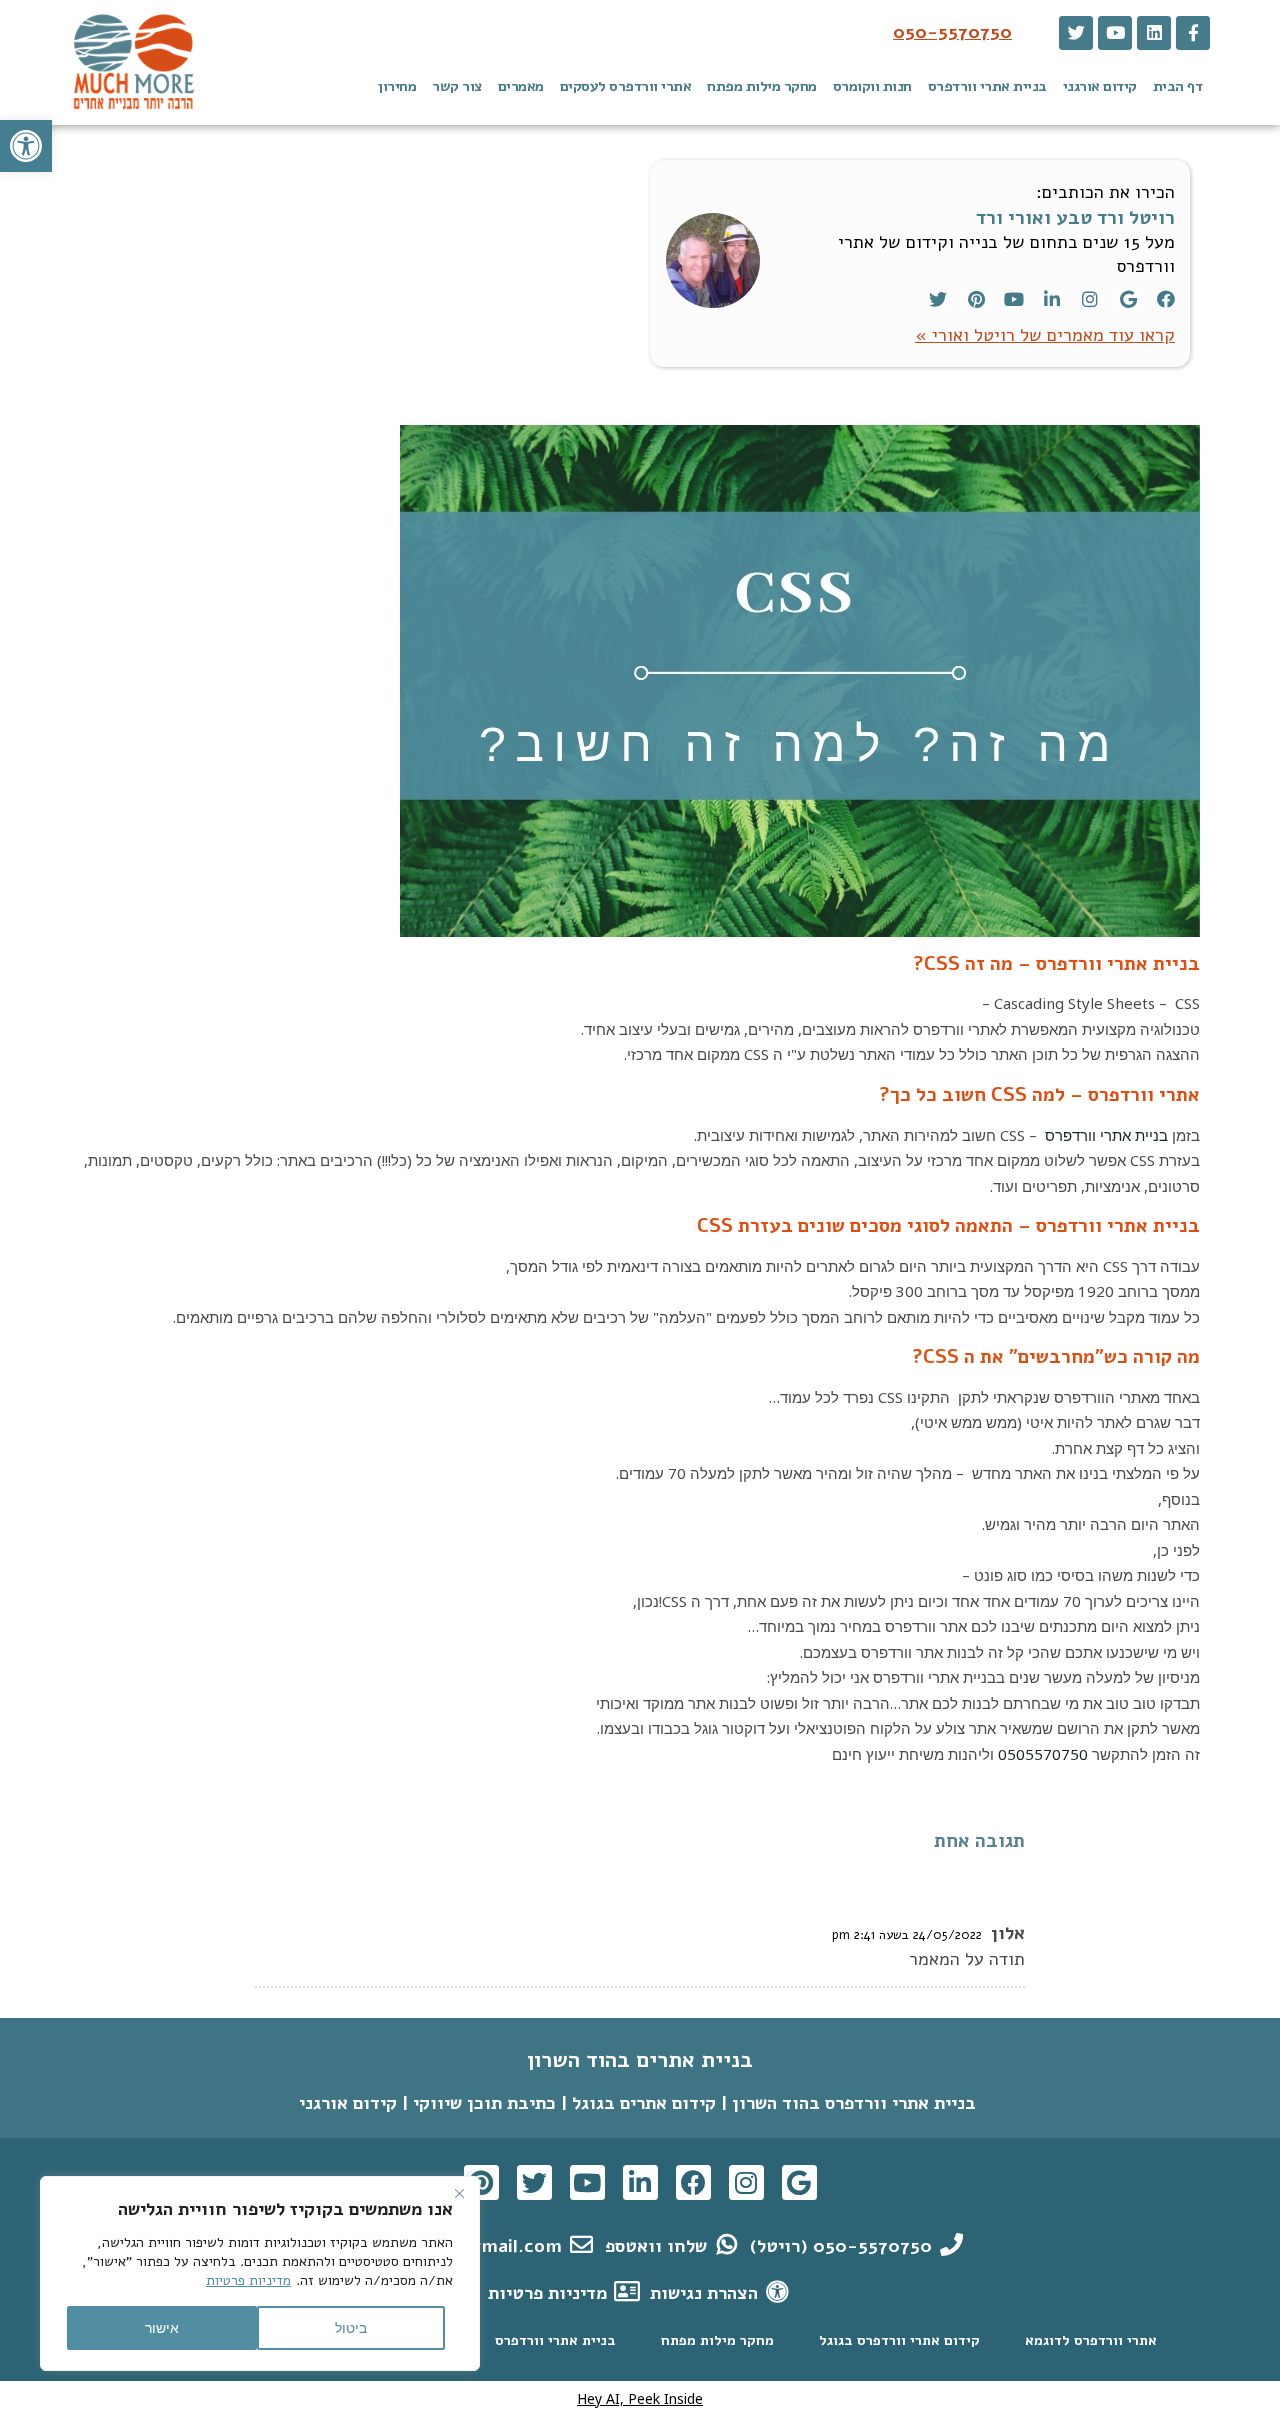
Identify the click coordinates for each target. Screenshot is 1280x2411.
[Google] (1128, 299)
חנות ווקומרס (872, 86)
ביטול (351, 2327)
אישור (162, 2327)
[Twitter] (1076, 33)
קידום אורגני (1100, 86)
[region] (260, 2273)
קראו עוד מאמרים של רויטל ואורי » (1045, 335)
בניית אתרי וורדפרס (987, 86)
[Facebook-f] (1193, 33)
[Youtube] (1115, 33)
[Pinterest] (976, 299)
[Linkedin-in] (1052, 299)
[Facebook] (1166, 299)
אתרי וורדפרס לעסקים (626, 86)
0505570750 (1043, 1754)
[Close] (459, 2193)
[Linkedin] (1154, 33)
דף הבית (1178, 86)
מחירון (397, 86)
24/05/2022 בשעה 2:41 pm (907, 1934)
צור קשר (457, 86)
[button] (26, 146)
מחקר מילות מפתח (762, 86)
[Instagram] (1090, 299)
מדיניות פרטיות (248, 2280)
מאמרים (521, 86)
